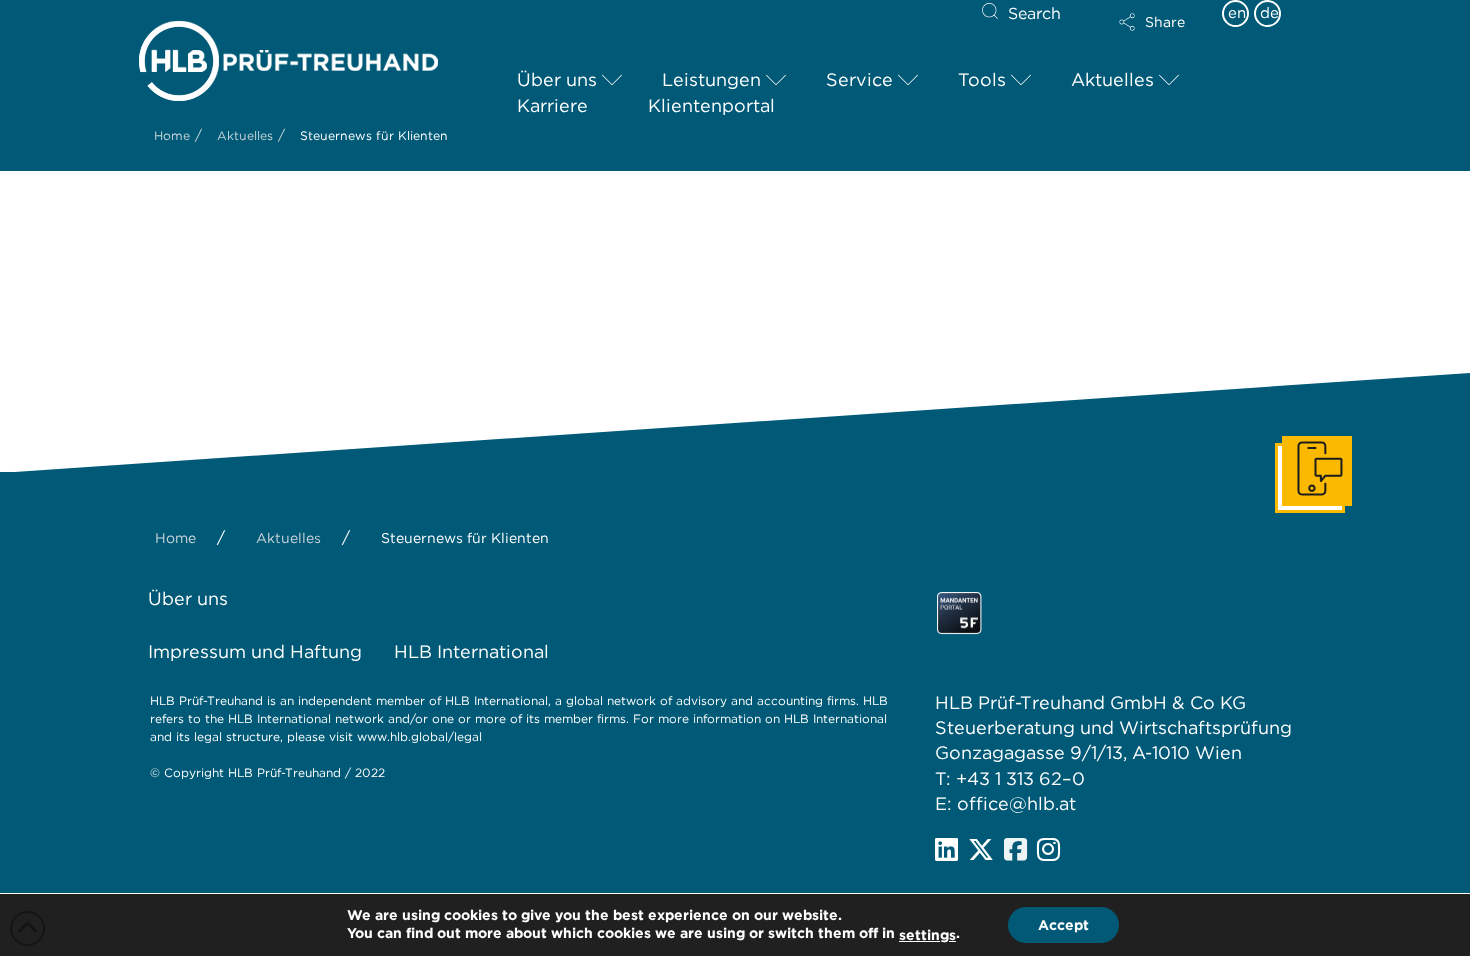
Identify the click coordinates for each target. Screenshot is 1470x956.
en (1237, 13)
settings (927, 935)
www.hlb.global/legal (419, 736)
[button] (1152, 22)
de (1269, 13)
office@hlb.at (1016, 803)
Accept (1063, 925)
